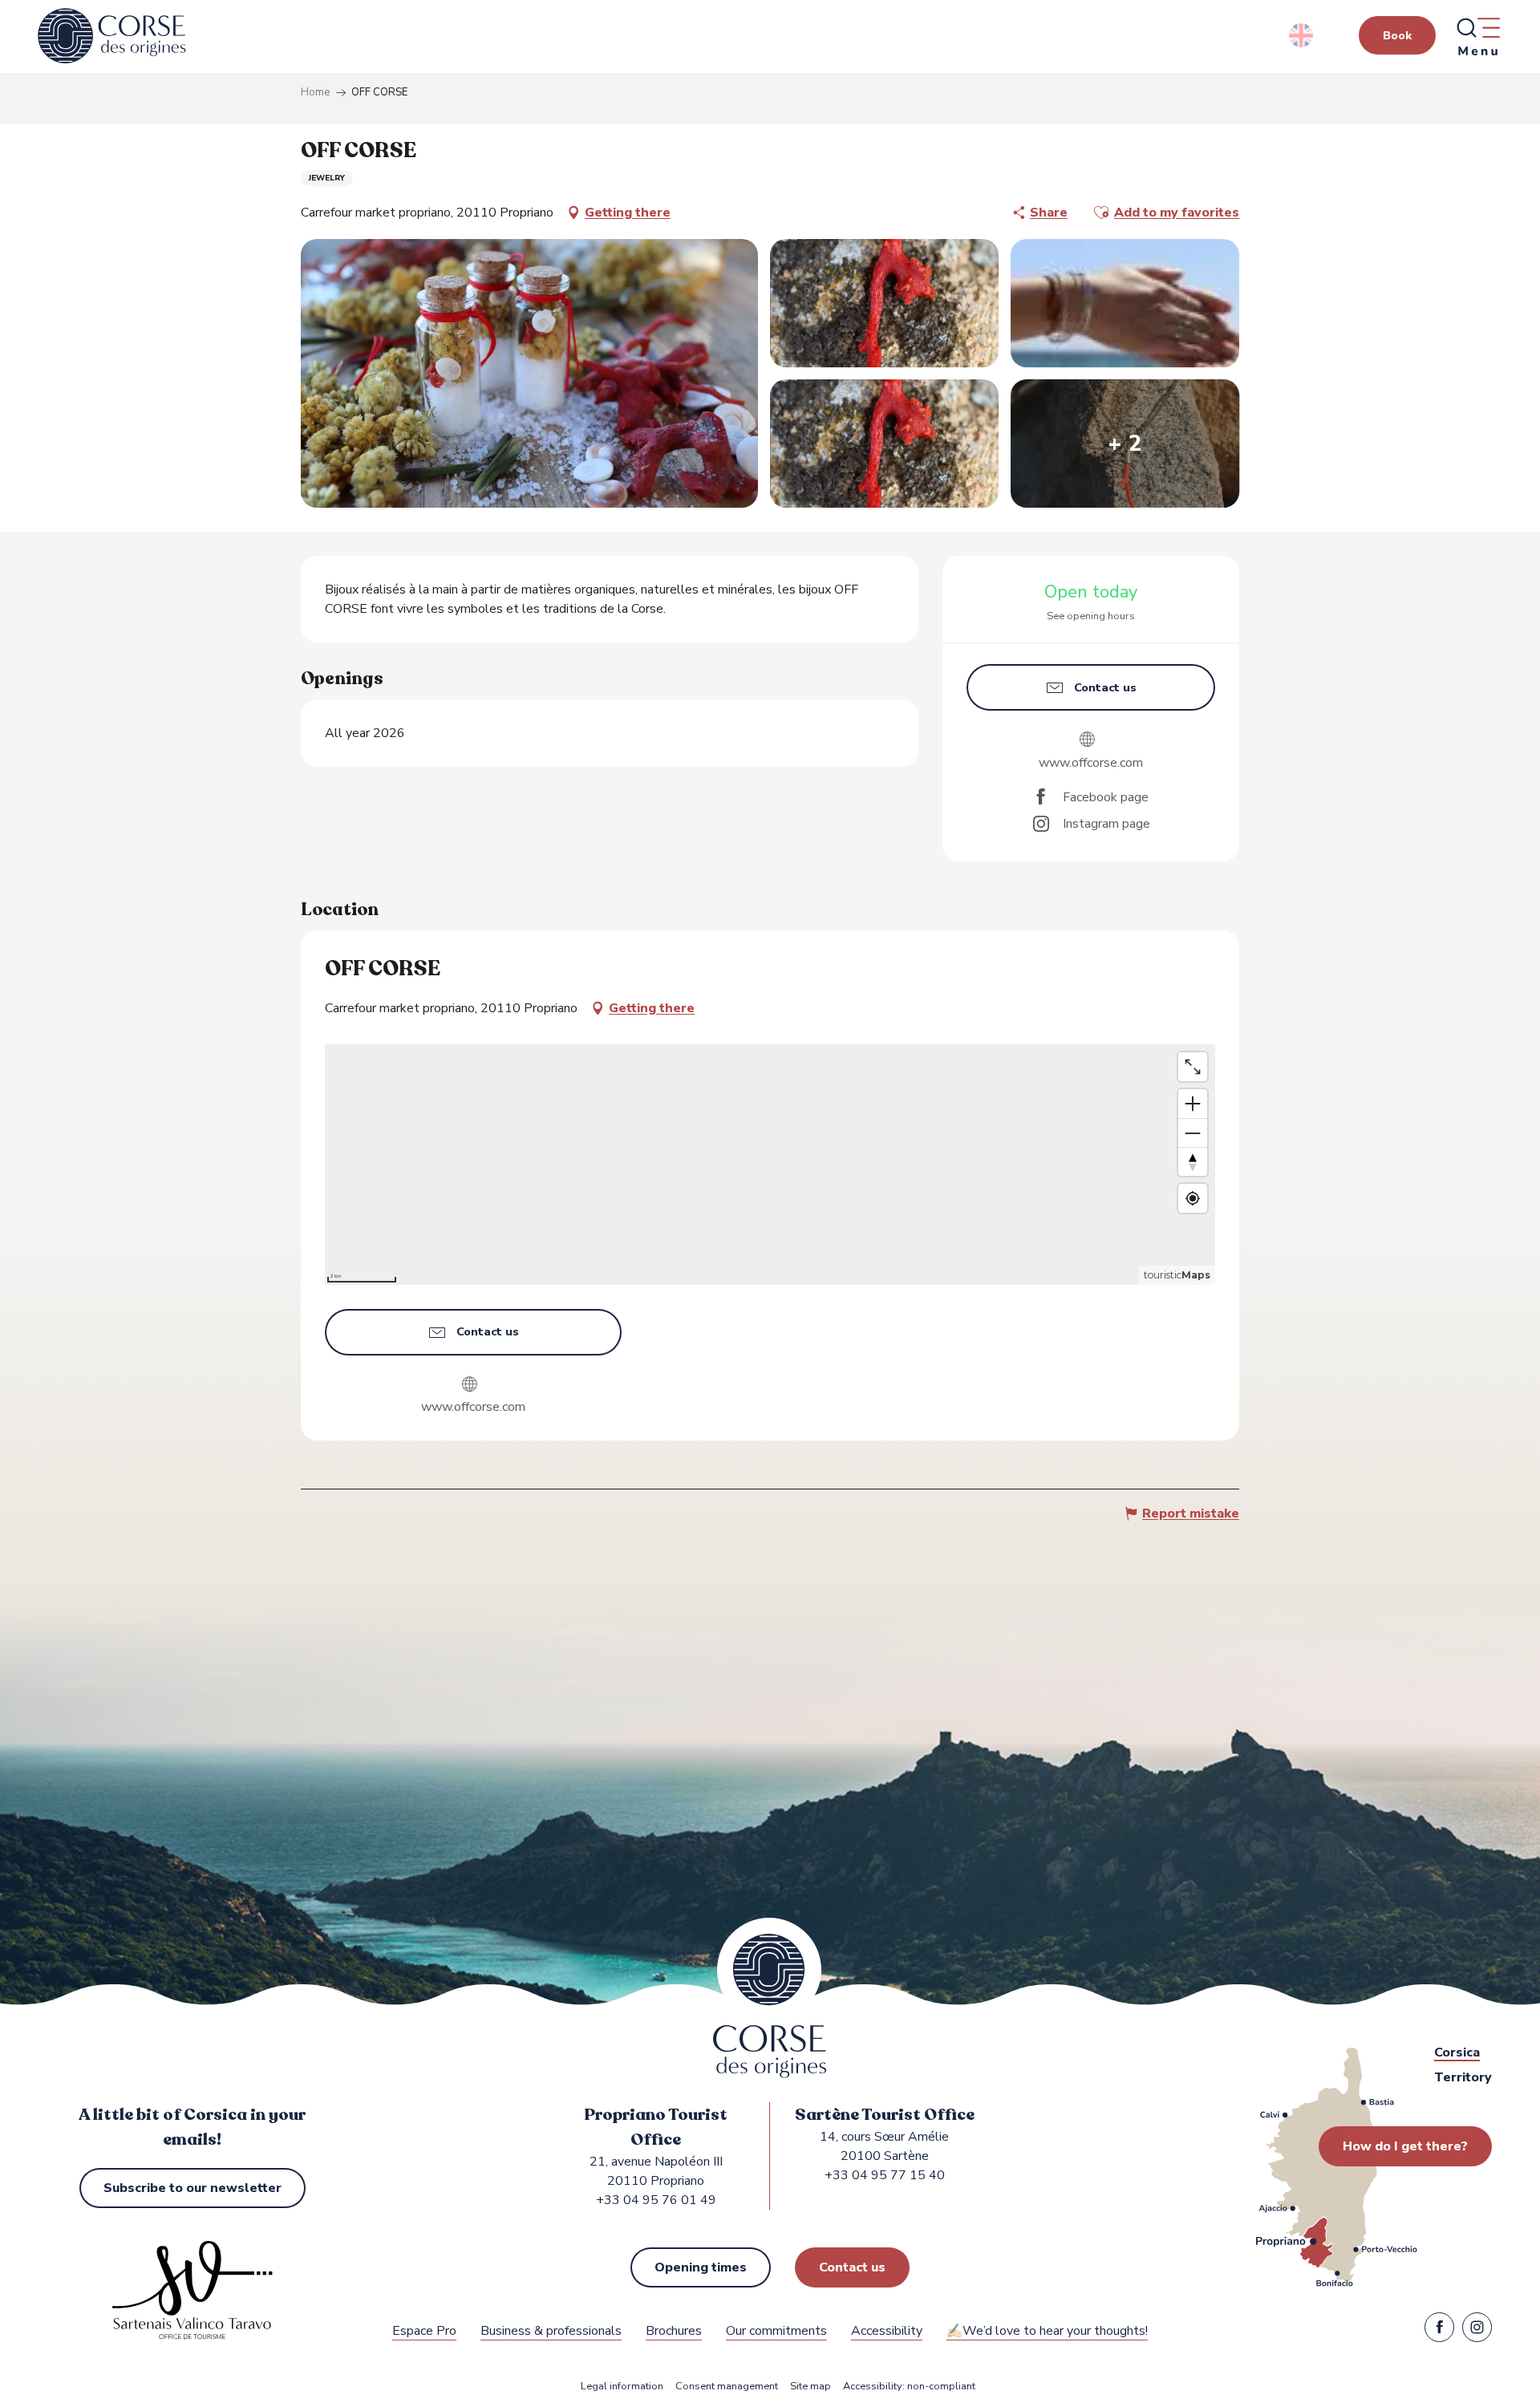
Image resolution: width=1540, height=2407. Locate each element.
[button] (1302, 35)
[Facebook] (1439, 2331)
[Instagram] (1477, 2331)
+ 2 (1125, 444)
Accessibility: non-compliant (909, 2387)
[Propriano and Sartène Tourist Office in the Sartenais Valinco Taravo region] (112, 36)
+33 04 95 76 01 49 (656, 2200)
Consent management (727, 2387)
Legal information (622, 2387)
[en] (1302, 35)
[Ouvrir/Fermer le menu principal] (1477, 36)
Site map (811, 2387)
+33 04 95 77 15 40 (885, 2175)
